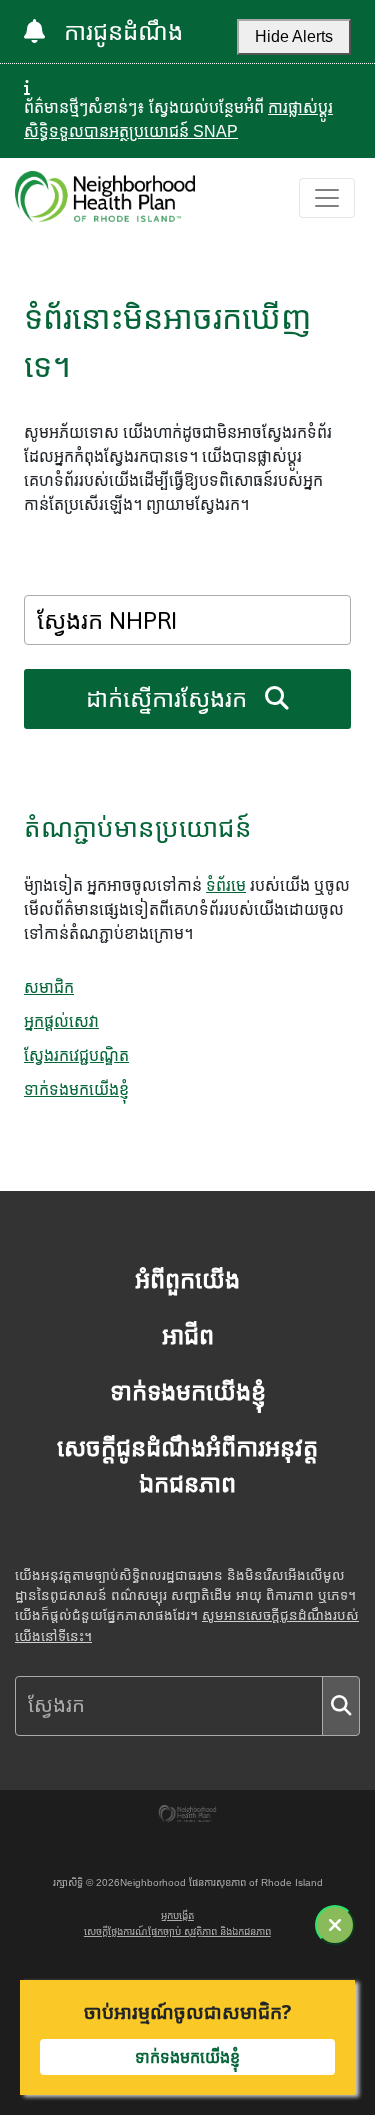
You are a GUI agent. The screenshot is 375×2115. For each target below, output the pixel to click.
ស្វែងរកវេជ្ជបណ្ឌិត (76, 1055)
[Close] (335, 1925)
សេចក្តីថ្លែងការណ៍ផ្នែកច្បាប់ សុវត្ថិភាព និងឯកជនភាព (177, 1931)
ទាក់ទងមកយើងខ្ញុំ (76, 1089)
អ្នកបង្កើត (177, 1915)
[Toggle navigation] (327, 198)
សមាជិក (49, 987)
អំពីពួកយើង (187, 1279)
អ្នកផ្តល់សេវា (61, 1021)
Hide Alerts (294, 36)
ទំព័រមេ (226, 885)
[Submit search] (341, 1706)
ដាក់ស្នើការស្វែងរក (169, 698)
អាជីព (188, 1335)
